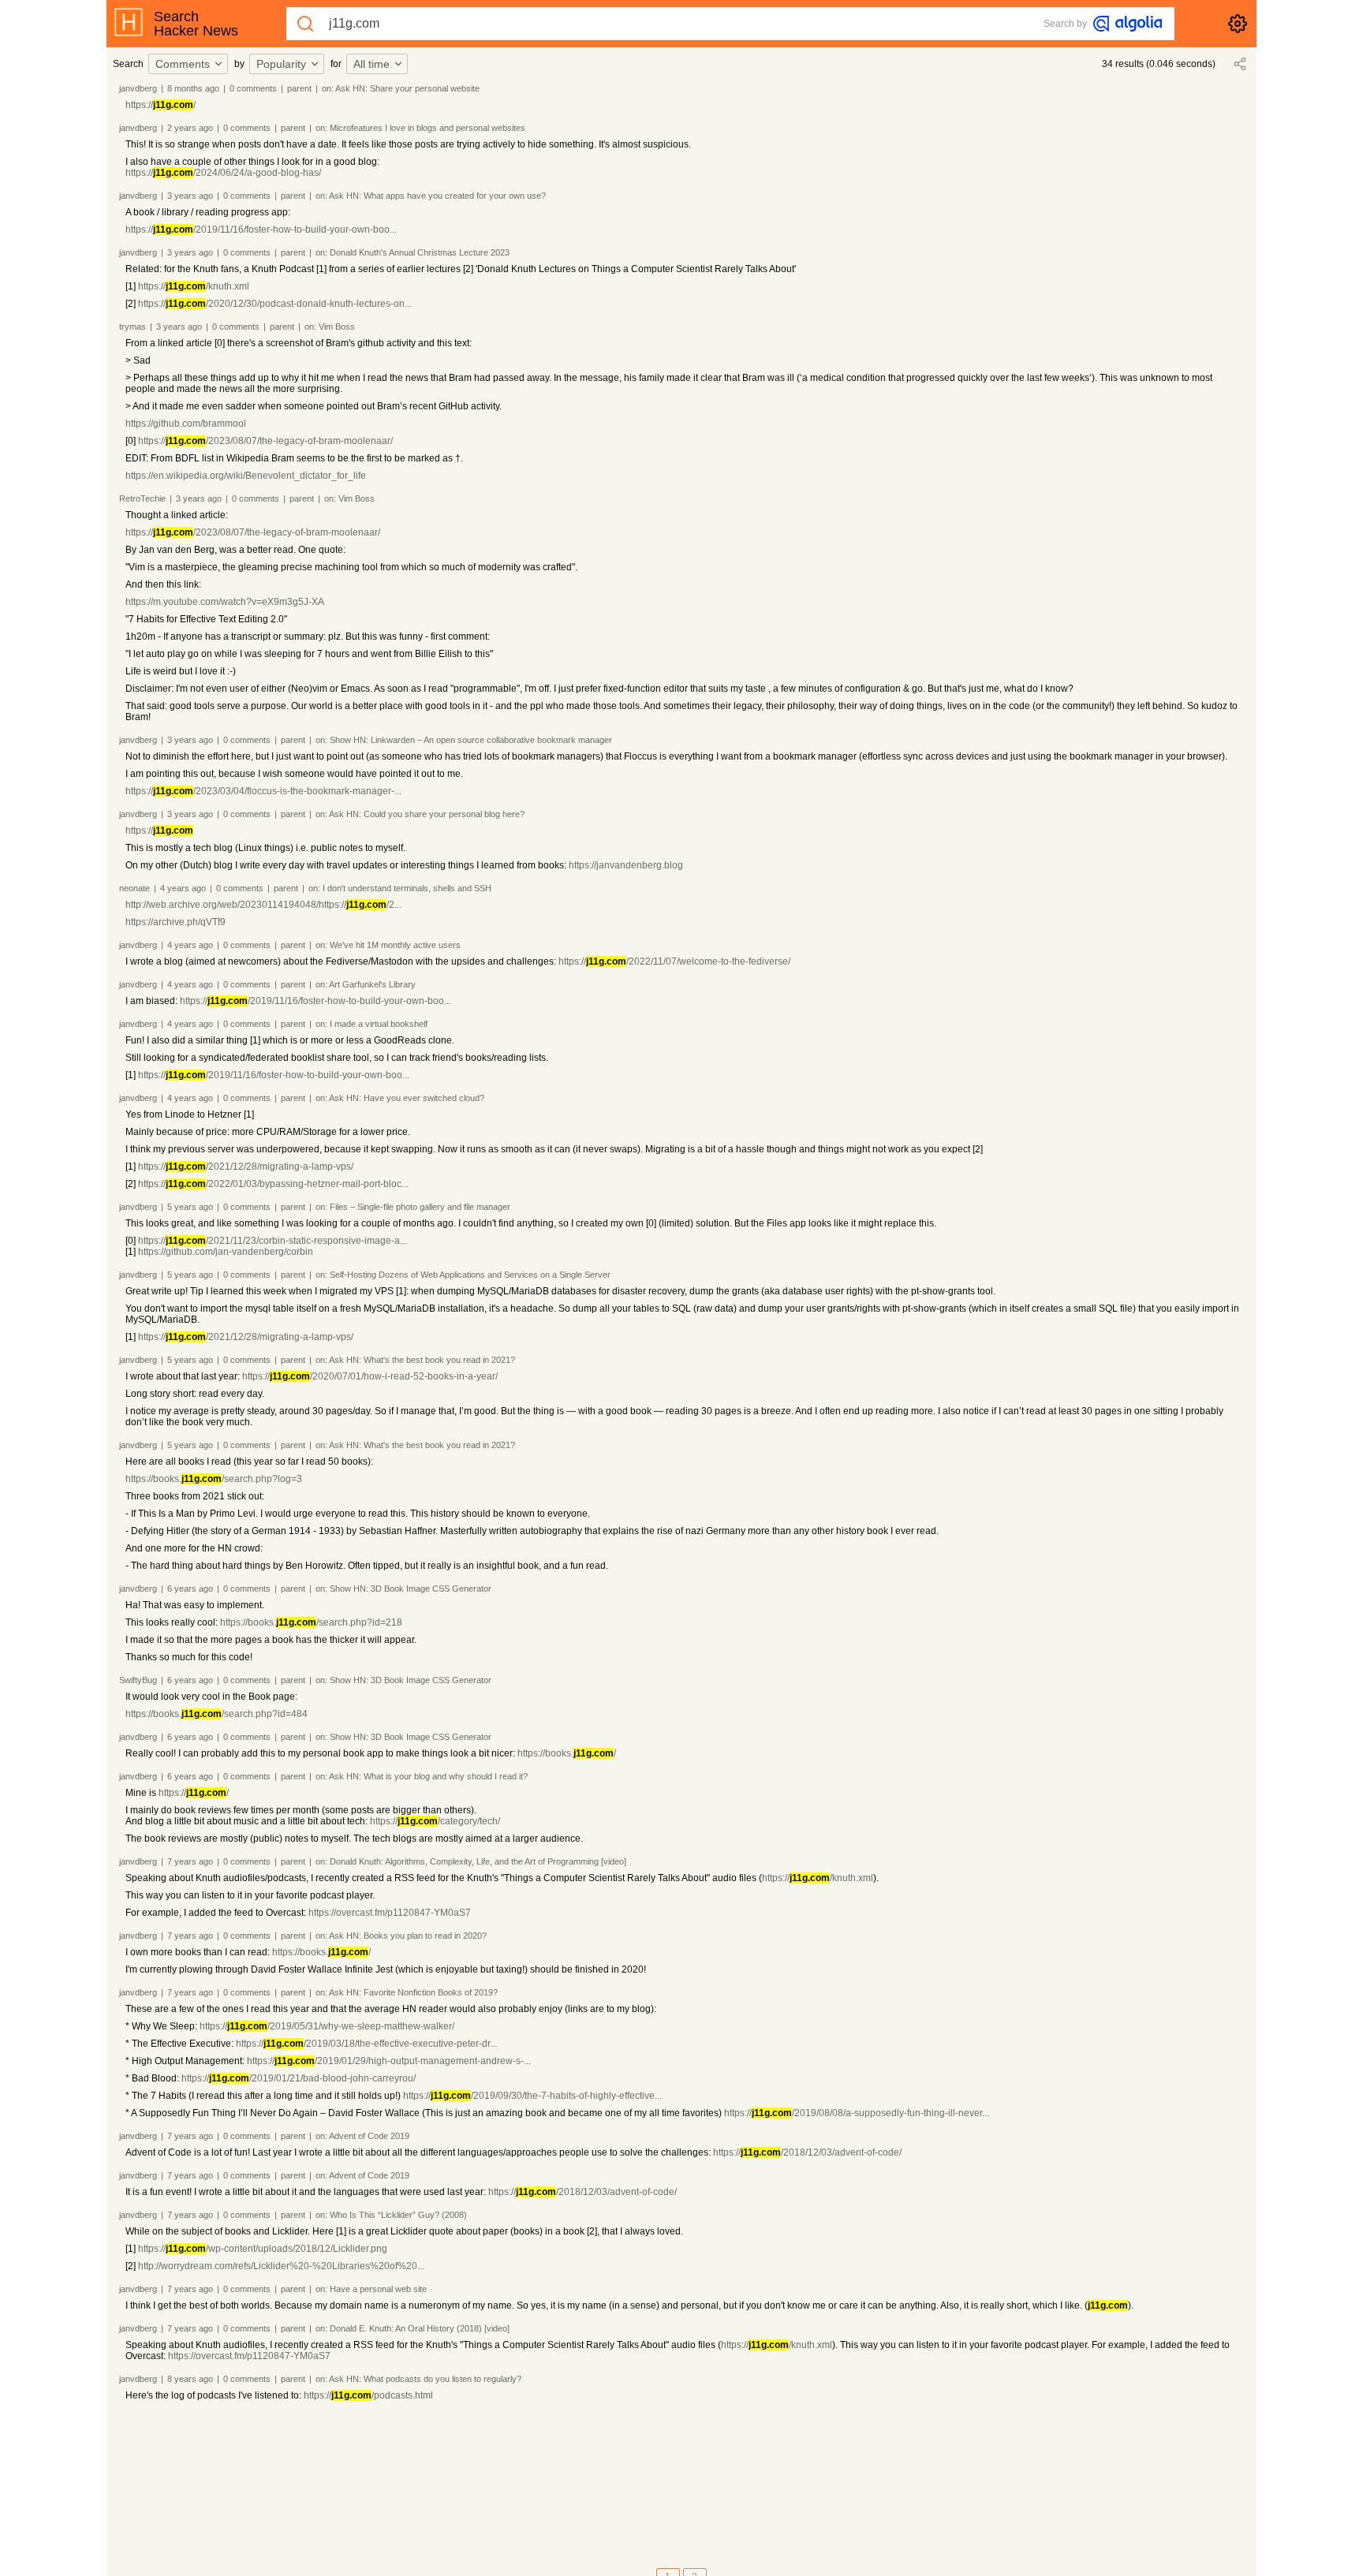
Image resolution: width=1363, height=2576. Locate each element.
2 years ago (190, 128)
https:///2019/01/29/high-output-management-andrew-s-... (389, 2061)
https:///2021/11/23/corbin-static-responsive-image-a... (273, 1241)
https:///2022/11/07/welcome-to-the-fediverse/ (674, 961)
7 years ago (190, 1861)
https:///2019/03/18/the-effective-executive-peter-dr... (366, 2044)
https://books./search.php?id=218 (311, 1622)
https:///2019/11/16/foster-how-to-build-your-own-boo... (261, 230)
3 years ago (190, 196)
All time (372, 64)
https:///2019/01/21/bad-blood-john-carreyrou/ (299, 2078)
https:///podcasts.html (368, 2395)
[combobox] (190, 64)
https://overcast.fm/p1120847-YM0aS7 (390, 1913)
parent (299, 88)
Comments (183, 64)
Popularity (281, 64)
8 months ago (193, 88)
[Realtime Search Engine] (1128, 24)
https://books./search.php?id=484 (217, 1714)
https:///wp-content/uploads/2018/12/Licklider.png (263, 2249)
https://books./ (567, 1753)
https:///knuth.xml (194, 286)
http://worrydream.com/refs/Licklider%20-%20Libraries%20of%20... (281, 2266)
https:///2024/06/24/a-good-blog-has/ (223, 173)
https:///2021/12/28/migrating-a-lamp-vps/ (246, 1167)
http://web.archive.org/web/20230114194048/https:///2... (263, 905)
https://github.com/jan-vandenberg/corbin (226, 1252)
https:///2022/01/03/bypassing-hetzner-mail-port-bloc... (273, 1184)
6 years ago (190, 1589)
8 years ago (190, 2379)
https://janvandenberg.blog (626, 865)
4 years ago (183, 888)
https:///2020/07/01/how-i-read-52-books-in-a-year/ (370, 1376)
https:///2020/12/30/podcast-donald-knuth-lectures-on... (275, 304)
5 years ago (190, 1207)
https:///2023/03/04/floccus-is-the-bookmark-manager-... (263, 791)
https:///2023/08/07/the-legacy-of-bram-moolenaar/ (265, 441)
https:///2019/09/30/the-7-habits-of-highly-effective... (532, 2096)
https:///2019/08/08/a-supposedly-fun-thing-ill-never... (857, 2113)
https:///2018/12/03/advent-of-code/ (807, 2152)
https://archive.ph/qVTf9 (176, 922)
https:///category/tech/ (435, 1821)
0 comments (253, 88)
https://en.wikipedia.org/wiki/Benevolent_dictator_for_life (246, 476)
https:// (159, 831)
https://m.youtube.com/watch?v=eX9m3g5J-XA (225, 602)
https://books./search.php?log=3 (214, 1479)
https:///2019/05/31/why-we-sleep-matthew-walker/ (327, 2026)
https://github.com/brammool (186, 424)
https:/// (161, 105)
